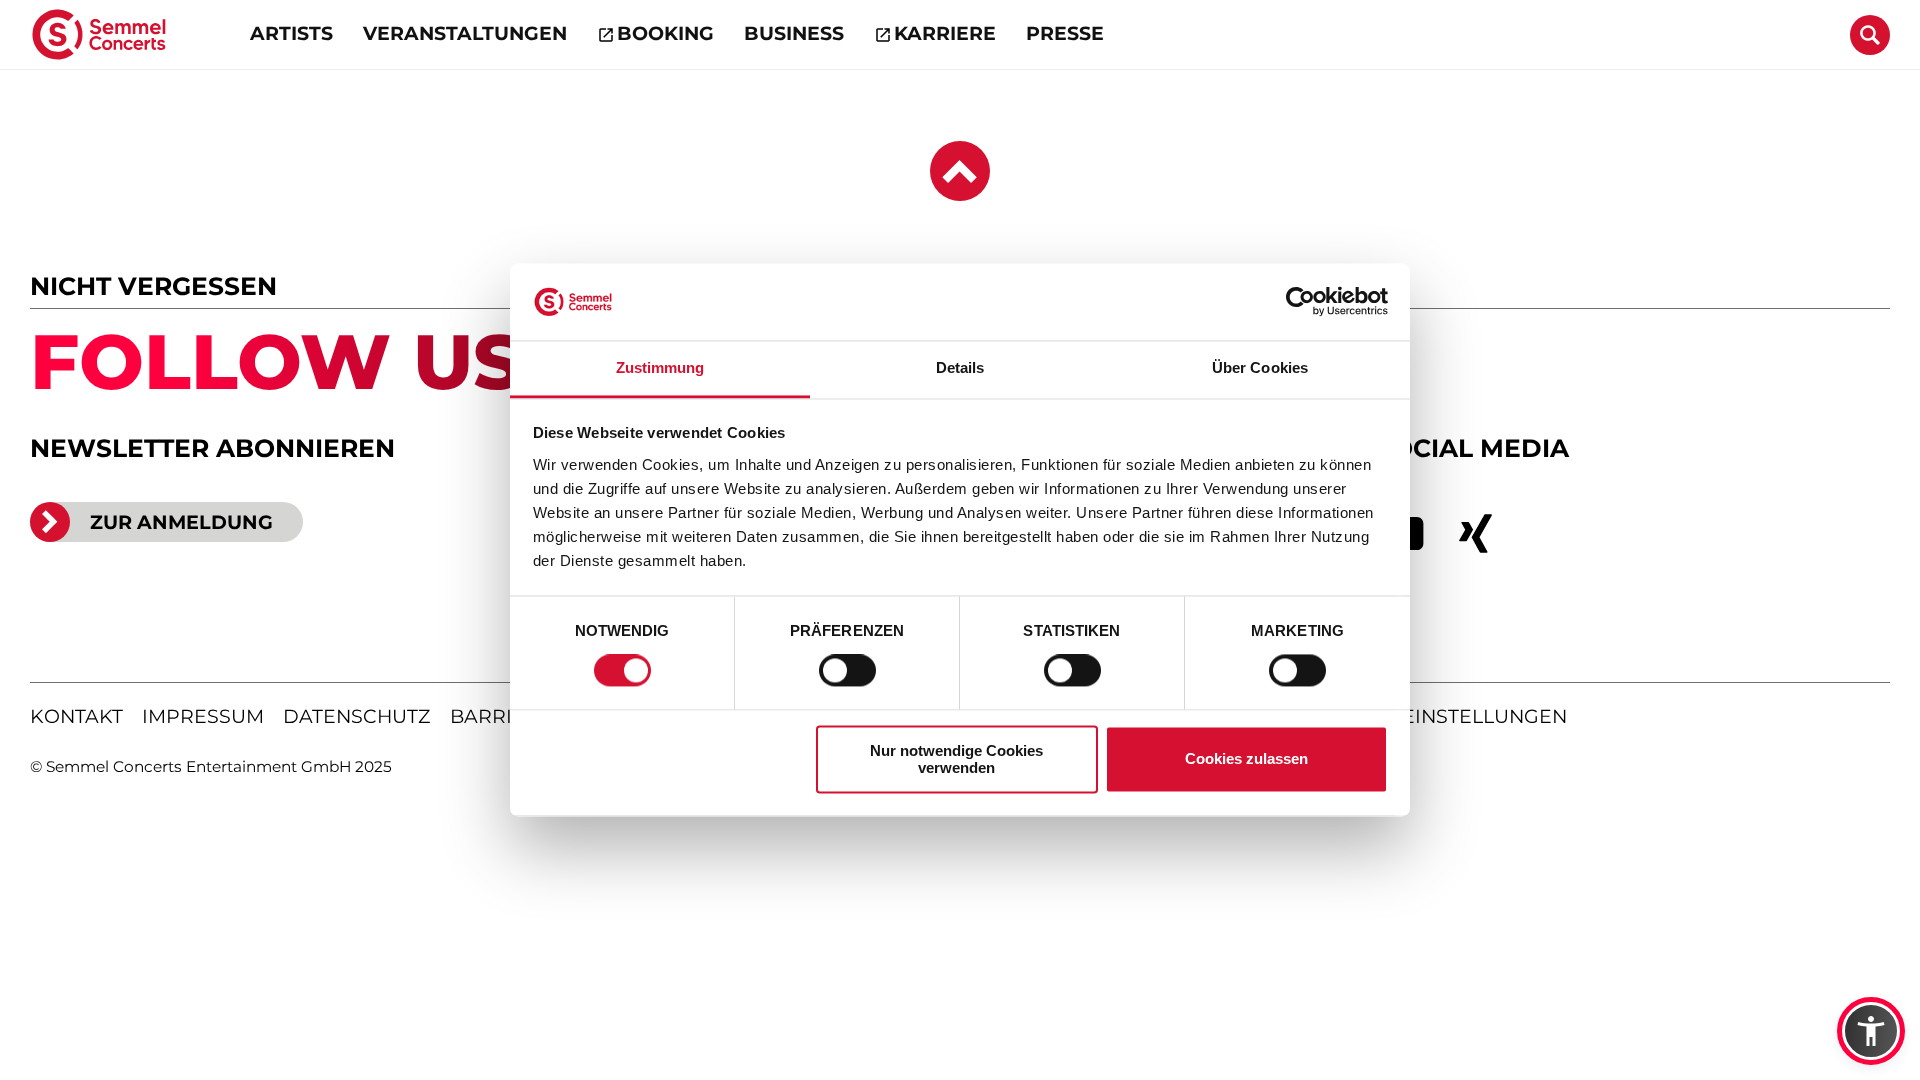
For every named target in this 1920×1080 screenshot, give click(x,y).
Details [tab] (960, 367)
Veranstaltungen (465, 33)
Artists (291, 33)
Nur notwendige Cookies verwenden (956, 759)
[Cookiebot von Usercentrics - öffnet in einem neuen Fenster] (1300, 302)
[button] (1871, 1031)
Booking (665, 33)
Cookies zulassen (1246, 759)
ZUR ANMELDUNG (181, 522)
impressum (203, 716)
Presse (1065, 33)
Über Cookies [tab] (1260, 367)
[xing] (1476, 534)
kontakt (76, 716)
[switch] (847, 671)
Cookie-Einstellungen (1441, 716)
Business (794, 33)
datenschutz (356, 716)
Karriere (945, 33)
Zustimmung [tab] (660, 367)
